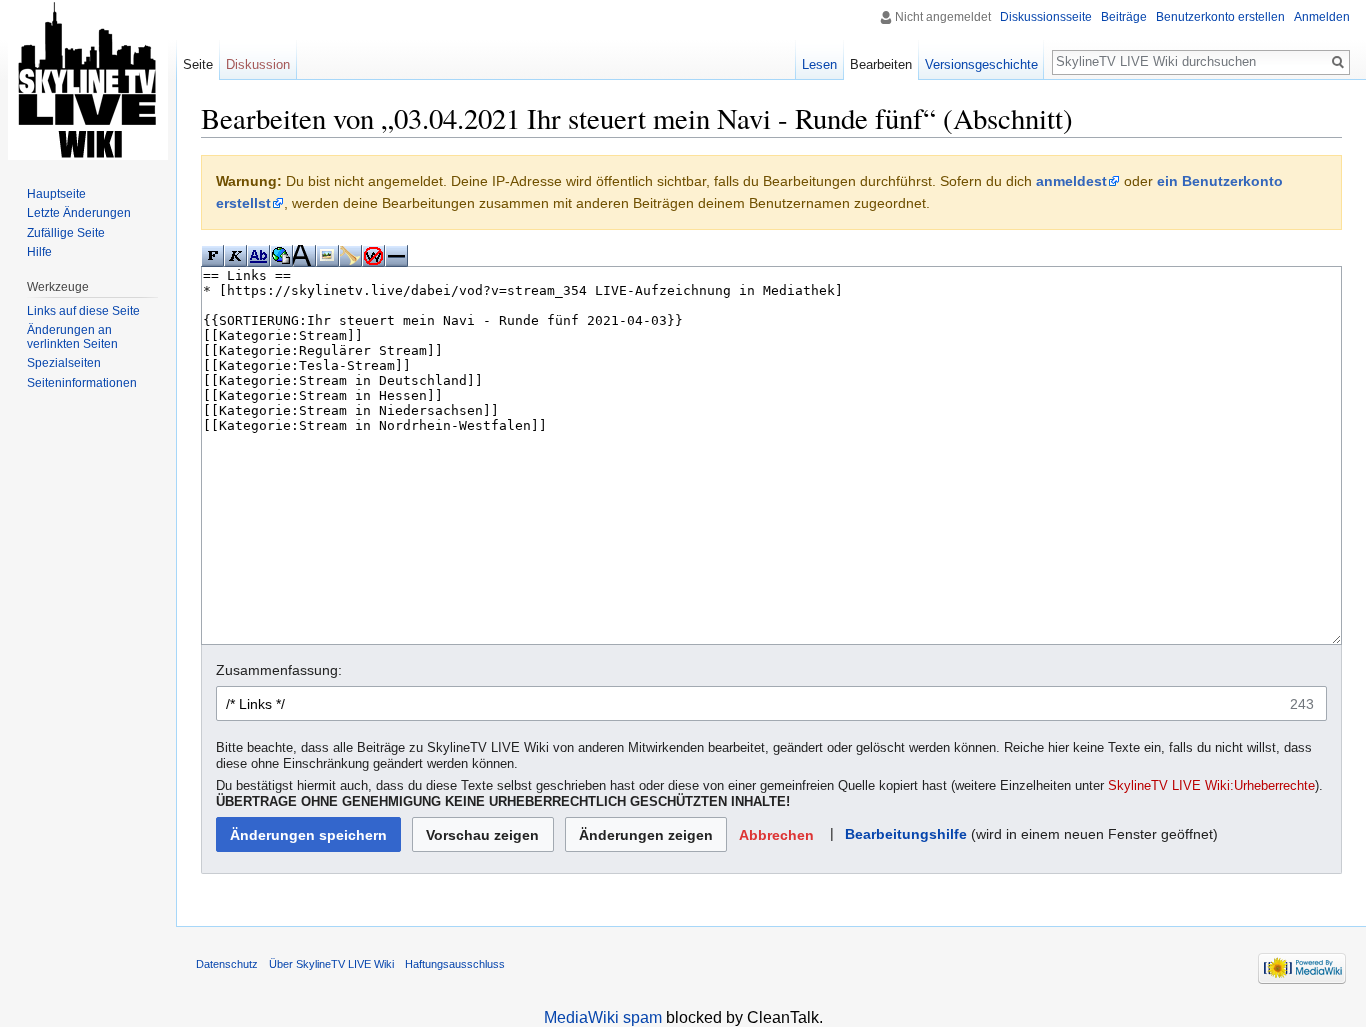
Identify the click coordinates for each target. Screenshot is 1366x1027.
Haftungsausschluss (455, 964)
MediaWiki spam (603, 1017)
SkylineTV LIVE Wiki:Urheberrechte (1211, 786)
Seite (198, 64)
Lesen (819, 64)
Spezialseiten (64, 363)
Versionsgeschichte (981, 64)
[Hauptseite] (88, 80)
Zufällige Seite (66, 233)
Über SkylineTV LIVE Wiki (331, 964)
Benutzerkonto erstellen (1220, 17)
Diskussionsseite (1046, 17)
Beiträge (1124, 17)
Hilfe (39, 252)
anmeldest (1071, 181)
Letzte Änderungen (79, 213)
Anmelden (1322, 17)
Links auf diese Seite (83, 311)
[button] (776, 834)
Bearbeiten (881, 64)
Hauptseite (56, 194)
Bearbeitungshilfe (906, 834)
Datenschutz (227, 964)
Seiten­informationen (82, 383)
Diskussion (258, 64)
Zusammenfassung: (279, 670)
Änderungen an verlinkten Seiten (72, 337)
